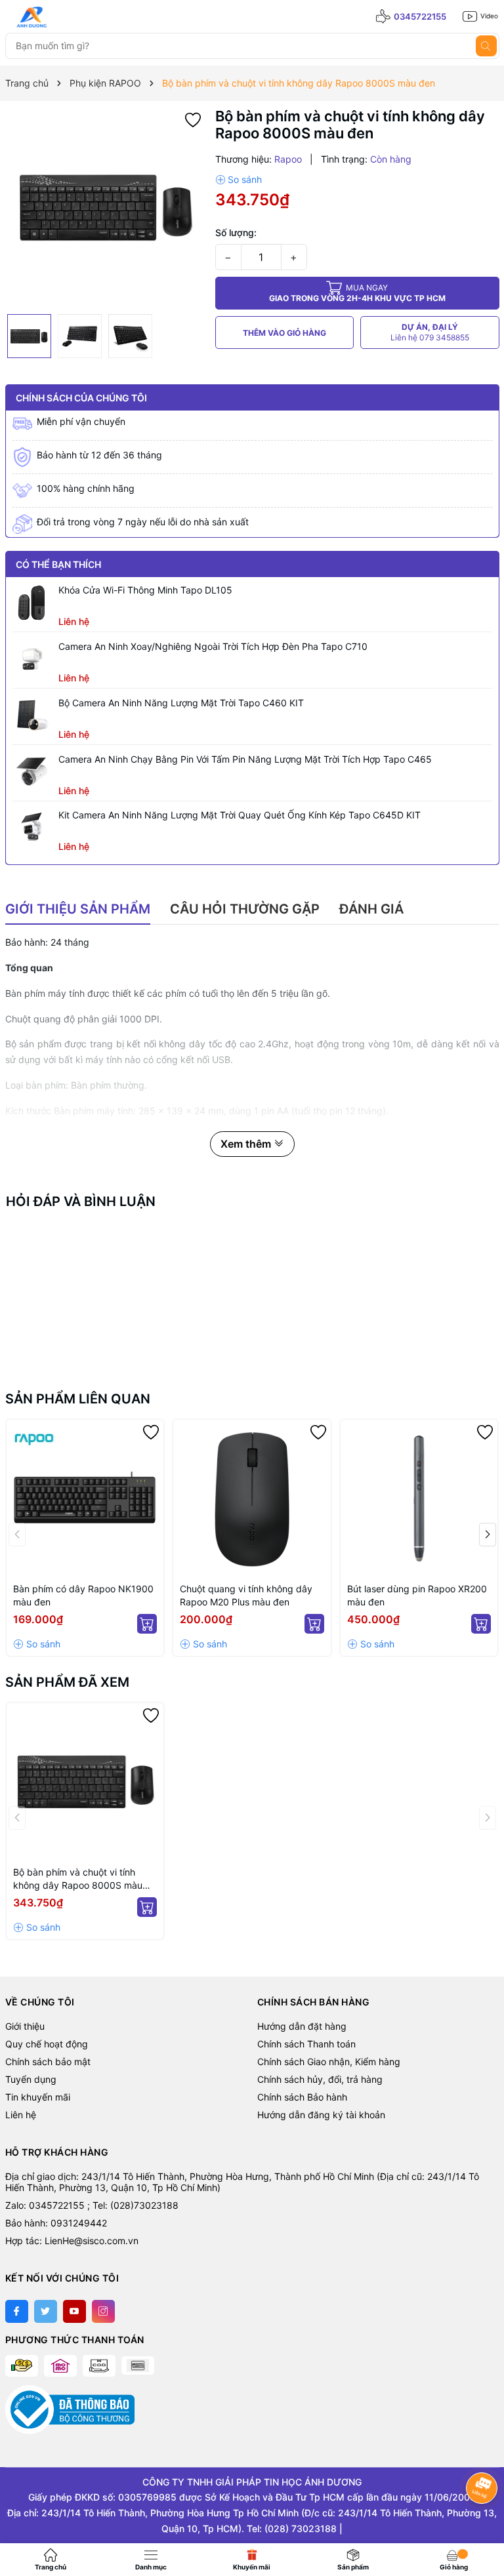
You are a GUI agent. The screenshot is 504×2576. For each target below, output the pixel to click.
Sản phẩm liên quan (78, 1399)
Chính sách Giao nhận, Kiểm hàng (329, 2062)
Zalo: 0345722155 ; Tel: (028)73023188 (92, 2205)
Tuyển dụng (31, 2079)
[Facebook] (17, 2311)
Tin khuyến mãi (38, 2097)
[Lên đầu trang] (483, 2522)
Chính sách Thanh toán (306, 2044)
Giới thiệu (25, 2026)
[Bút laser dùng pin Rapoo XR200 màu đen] (419, 1499)
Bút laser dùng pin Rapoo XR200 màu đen (417, 1595)
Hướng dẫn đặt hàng (302, 2026)
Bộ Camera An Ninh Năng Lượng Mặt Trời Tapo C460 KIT (181, 703)
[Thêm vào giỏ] (147, 1624)
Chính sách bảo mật (48, 2062)
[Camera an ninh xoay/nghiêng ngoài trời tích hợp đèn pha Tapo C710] (32, 659)
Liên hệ (21, 2115)
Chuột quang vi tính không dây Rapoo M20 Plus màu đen (246, 1595)
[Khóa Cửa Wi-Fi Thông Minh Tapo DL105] (32, 603)
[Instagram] (103, 2311)
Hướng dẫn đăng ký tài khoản (321, 2115)
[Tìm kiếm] (486, 46)
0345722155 (420, 16)
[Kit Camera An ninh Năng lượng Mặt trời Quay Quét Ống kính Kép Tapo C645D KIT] (32, 828)
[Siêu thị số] (64, 17)
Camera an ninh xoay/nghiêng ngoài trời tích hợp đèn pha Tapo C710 (213, 646)
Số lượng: (236, 232)
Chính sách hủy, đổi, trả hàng (320, 2079)
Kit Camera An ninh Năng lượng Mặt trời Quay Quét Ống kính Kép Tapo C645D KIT (240, 815)
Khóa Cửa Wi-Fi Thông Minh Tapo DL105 (145, 590)
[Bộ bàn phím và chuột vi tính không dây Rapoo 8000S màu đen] (85, 1782)
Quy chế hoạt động (47, 2044)
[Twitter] (46, 2311)
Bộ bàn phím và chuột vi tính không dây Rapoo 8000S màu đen (78, 1879)
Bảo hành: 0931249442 (56, 2223)
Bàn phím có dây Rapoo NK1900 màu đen (83, 1595)
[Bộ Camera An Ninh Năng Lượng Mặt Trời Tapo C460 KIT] (32, 715)
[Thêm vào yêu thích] (193, 119)
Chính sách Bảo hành (302, 2097)
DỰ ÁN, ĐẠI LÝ (430, 332)
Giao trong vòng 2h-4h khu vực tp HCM (357, 293)
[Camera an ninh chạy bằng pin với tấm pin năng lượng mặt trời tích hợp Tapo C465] (32, 772)
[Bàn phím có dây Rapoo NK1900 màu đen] (85, 1499)
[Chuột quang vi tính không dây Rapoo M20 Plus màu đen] (252, 1499)
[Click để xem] (105, 208)
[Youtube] (74, 2311)
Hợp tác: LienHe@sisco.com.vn (72, 2241)
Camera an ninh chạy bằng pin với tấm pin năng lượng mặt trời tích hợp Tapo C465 (245, 759)
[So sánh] (239, 180)
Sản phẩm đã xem (67, 1682)
